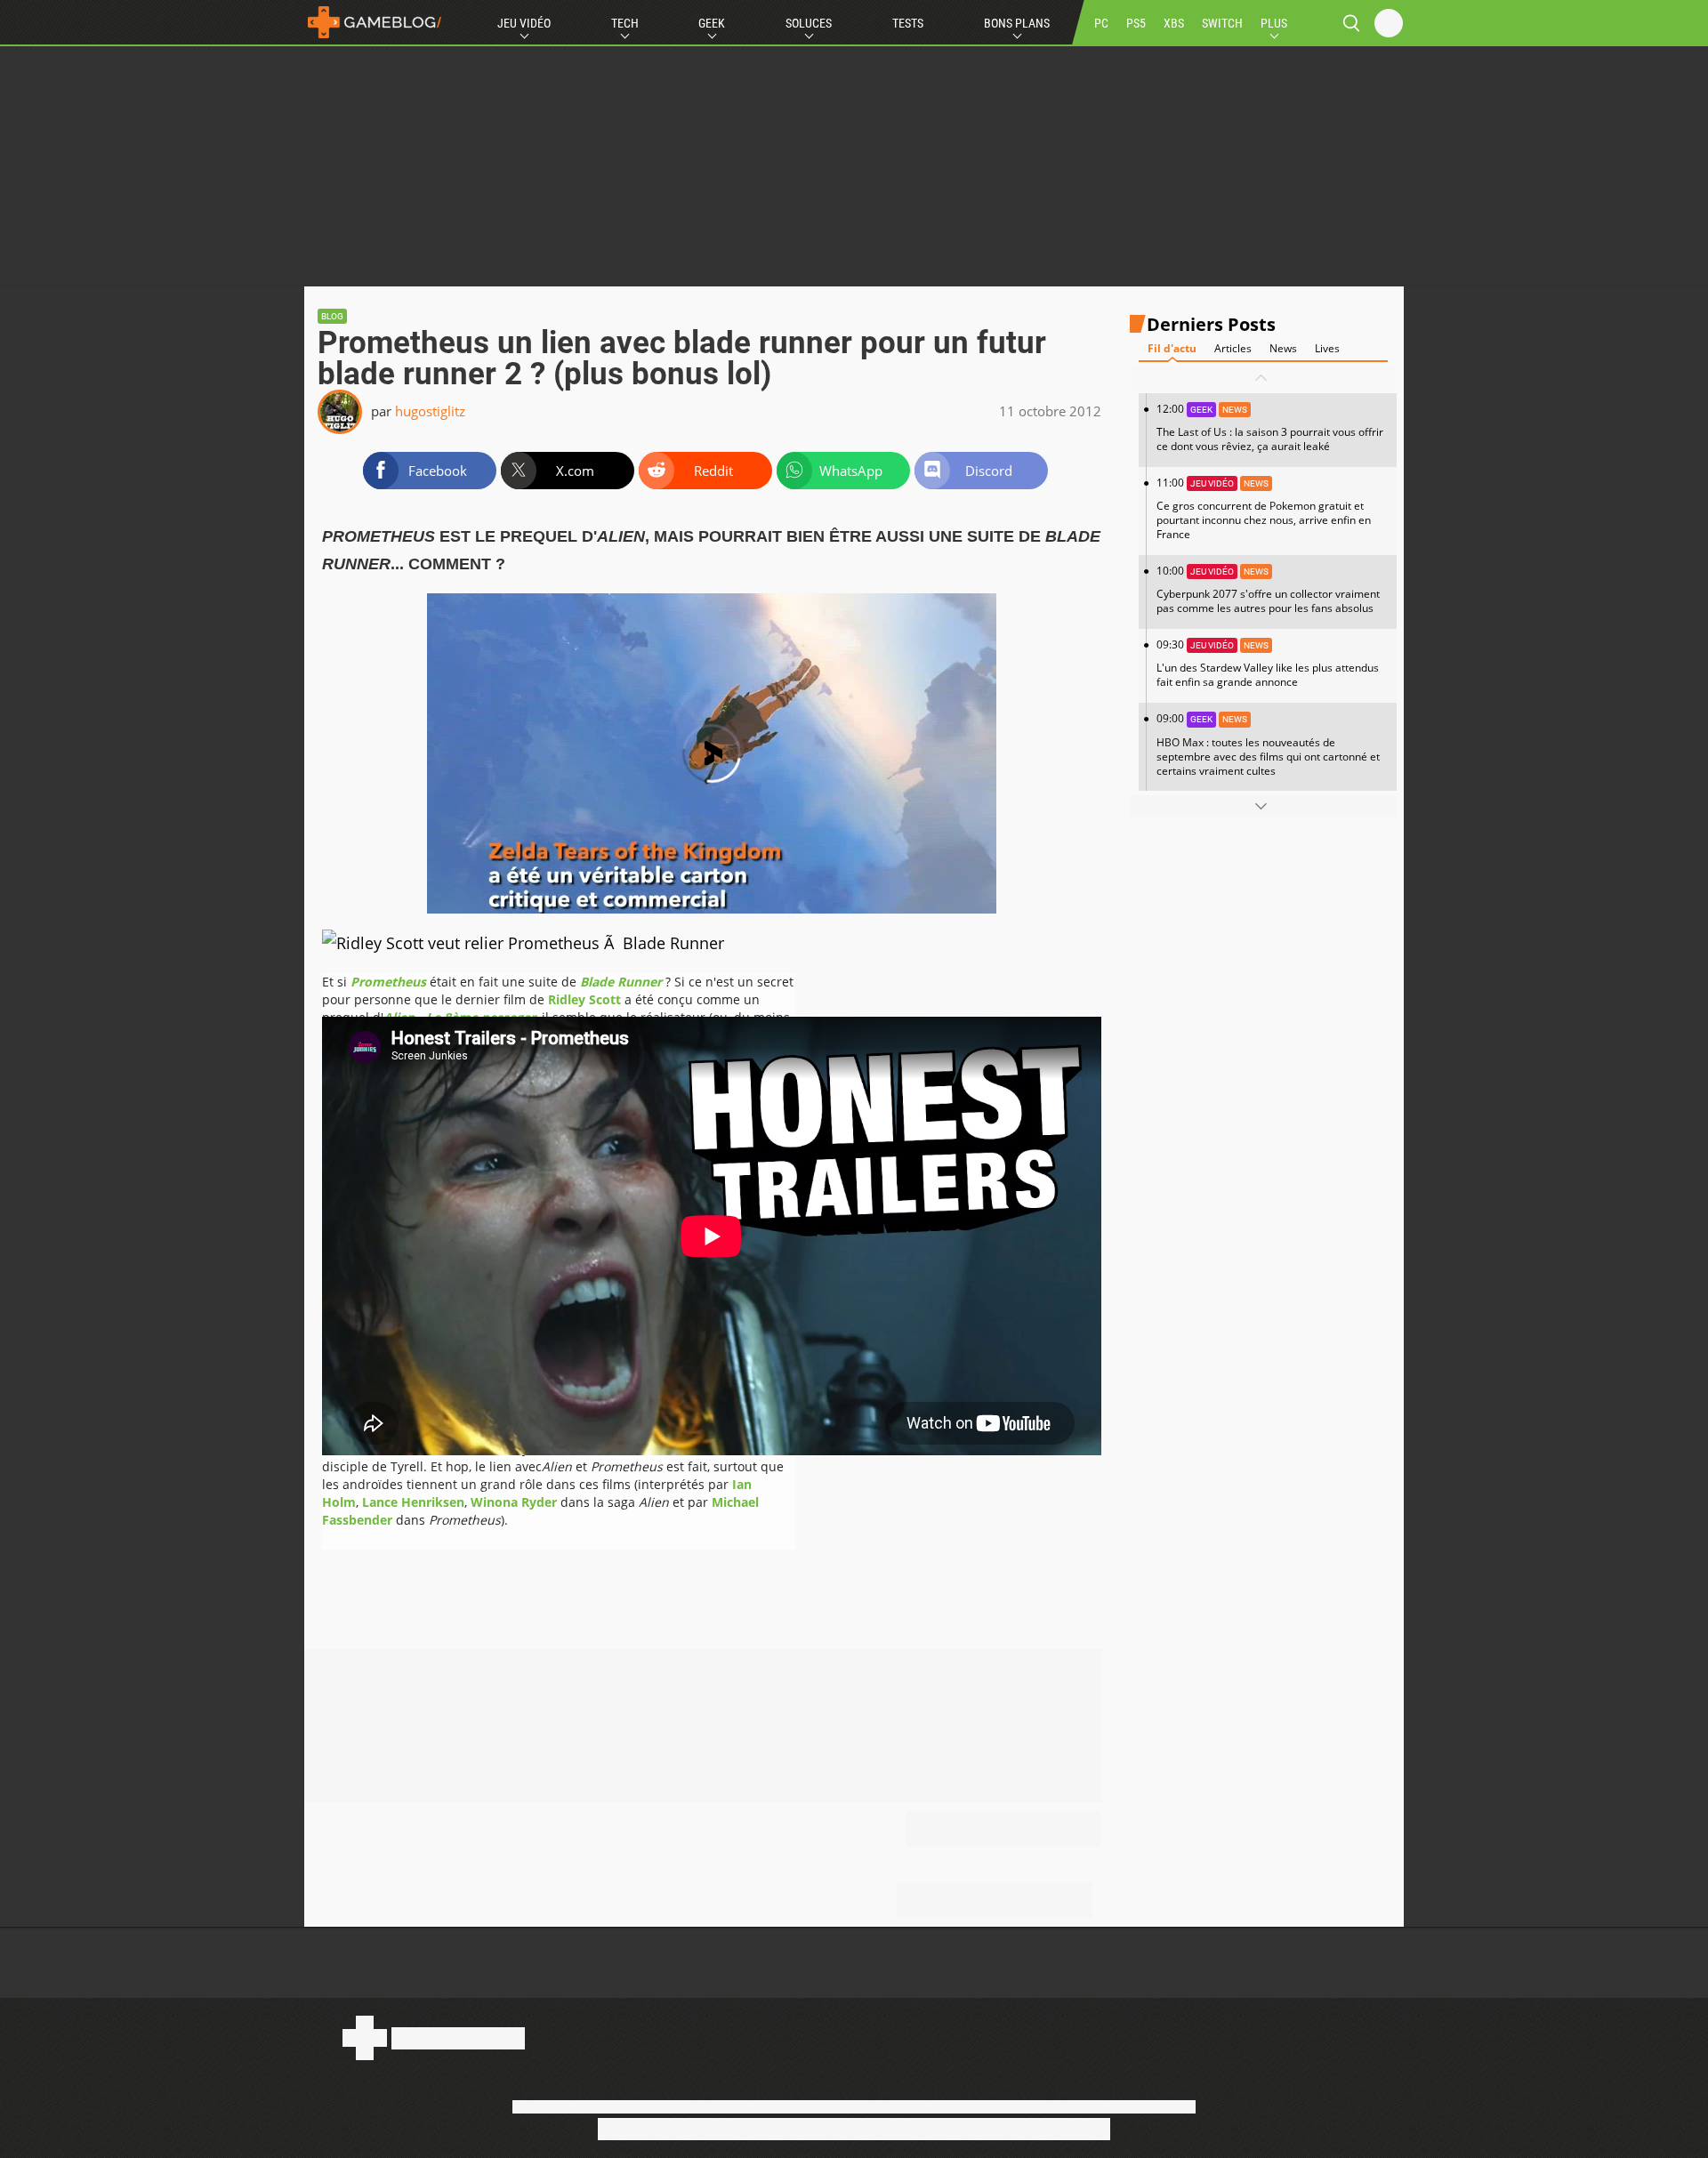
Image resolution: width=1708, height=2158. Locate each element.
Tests (908, 23)
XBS (1174, 23)
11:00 (1264, 508)
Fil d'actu (1172, 348)
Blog (332, 316)
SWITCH (1222, 23)
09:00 (1268, 744)
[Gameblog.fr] (375, 22)
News (1283, 348)
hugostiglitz (430, 411)
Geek (712, 23)
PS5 (1136, 23)
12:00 (1270, 427)
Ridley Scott (584, 999)
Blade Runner (621, 982)
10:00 (1268, 589)
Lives (1327, 348)
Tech (625, 23)
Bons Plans (1017, 23)
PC (1101, 23)
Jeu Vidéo (524, 23)
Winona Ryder (514, 1502)
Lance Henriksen (413, 1502)
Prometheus (388, 982)
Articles (1233, 348)
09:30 (1268, 663)
